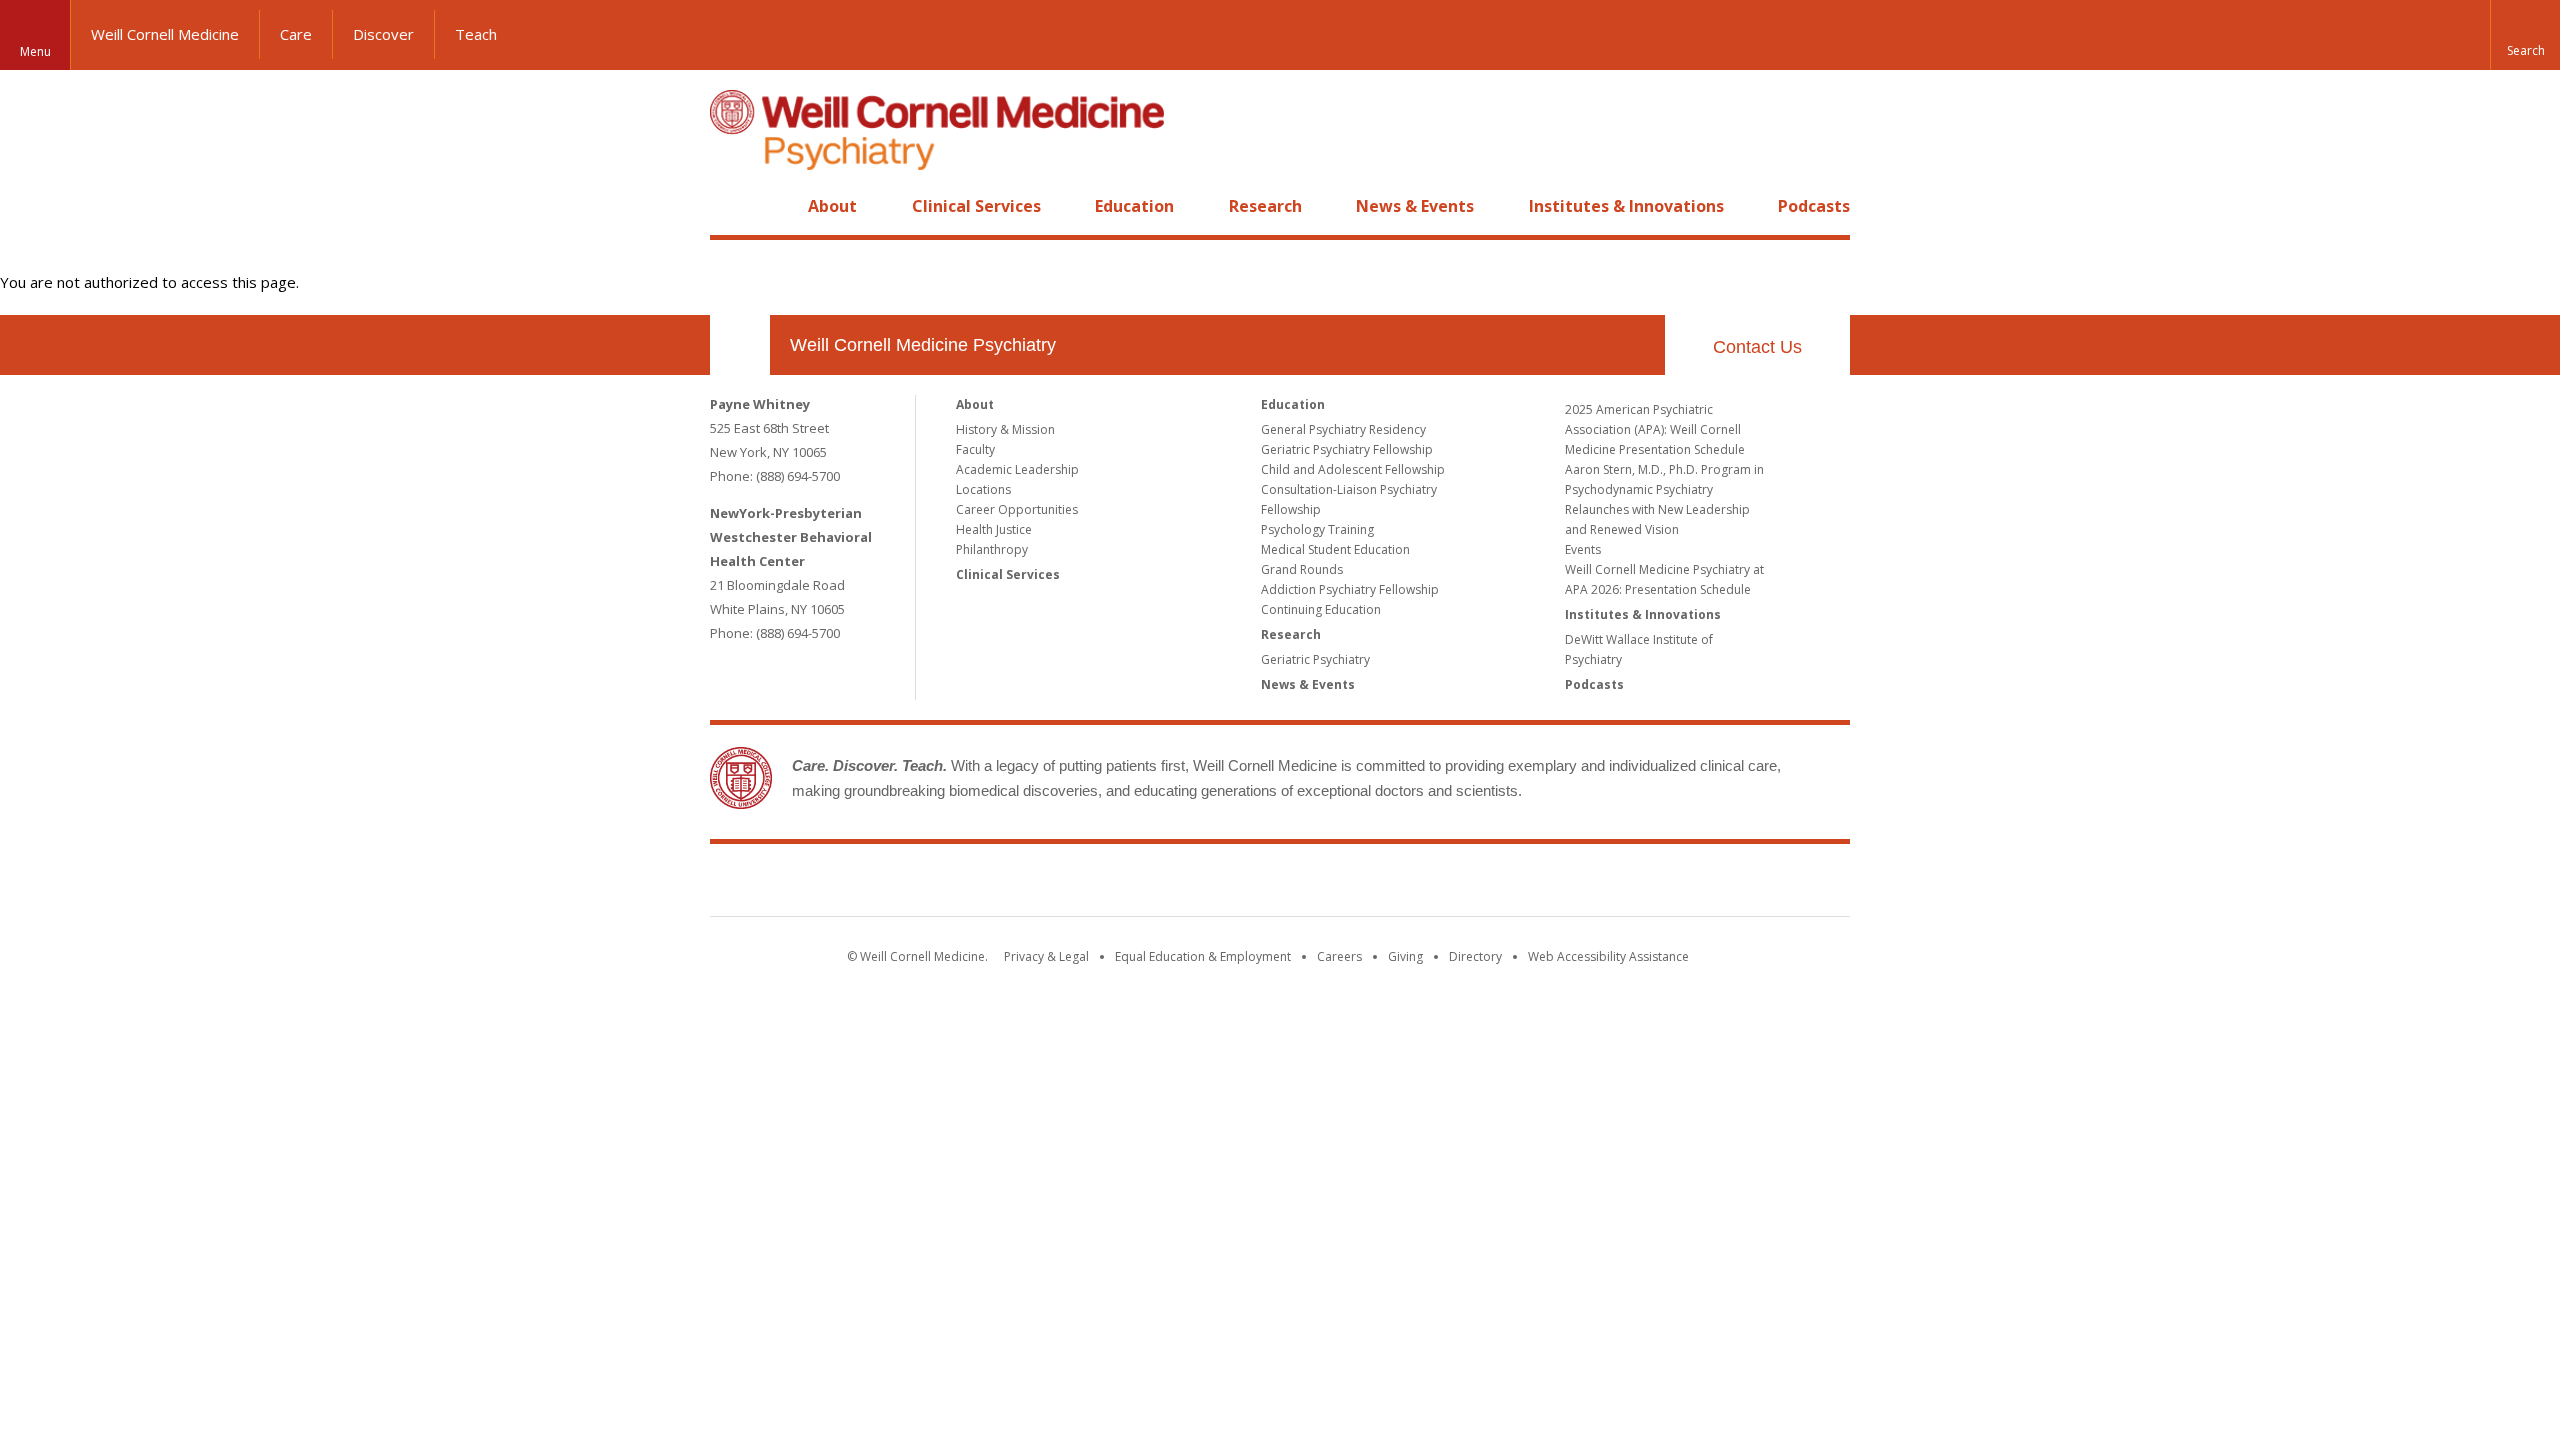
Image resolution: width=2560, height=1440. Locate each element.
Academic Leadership (1017, 469)
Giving (1405, 956)
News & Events (1415, 206)
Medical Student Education (1335, 549)
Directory (1475, 956)
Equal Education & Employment (1203, 956)
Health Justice (994, 529)
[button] (2525, 35)
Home (732, 206)
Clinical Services (976, 206)
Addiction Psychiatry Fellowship (1350, 589)
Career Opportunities (1017, 509)
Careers (1339, 956)
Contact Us (1757, 347)
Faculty (975, 449)
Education (1134, 206)
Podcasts (1814, 206)
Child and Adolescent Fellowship (1353, 469)
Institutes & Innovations (1626, 206)
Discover (383, 34)
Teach (476, 34)
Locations (983, 489)
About (832, 206)
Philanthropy (992, 549)
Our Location (740, 345)
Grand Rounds (1302, 569)
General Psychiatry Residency (1343, 429)
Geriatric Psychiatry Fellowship (1347, 449)
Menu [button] (35, 51)
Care (296, 34)
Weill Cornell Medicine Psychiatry (923, 345)
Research (1265, 206)
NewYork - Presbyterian (1447, 884)
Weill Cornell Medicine (165, 34)
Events (1583, 549)
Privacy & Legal (1046, 956)
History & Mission (1005, 429)
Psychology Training (1317, 529)
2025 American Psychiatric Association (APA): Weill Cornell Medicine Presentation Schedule (1655, 429)
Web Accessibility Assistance (1608, 956)
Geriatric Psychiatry (1315, 659)
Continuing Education (1321, 609)
